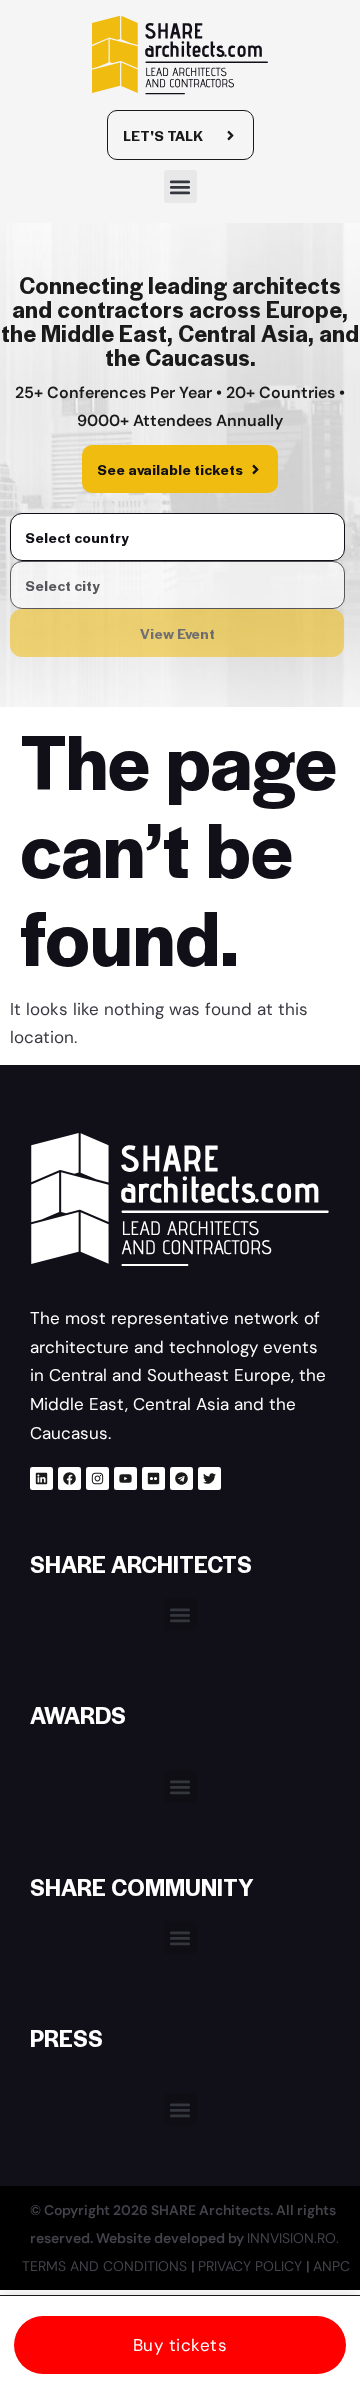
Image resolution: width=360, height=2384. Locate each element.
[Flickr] (153, 1478)
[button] (180, 186)
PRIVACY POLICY (252, 2266)
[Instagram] (97, 1478)
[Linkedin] (41, 1478)
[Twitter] (209, 1478)
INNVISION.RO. (293, 2238)
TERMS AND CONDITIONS (106, 2266)
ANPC (331, 2266)
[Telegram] (181, 1478)
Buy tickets (180, 2345)
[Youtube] (125, 1478)
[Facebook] (69, 1478)
